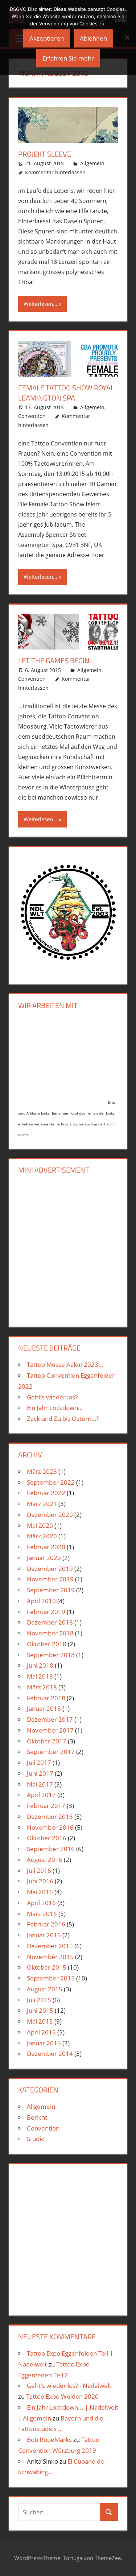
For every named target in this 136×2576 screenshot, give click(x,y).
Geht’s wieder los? (52, 1397)
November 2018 (50, 1633)
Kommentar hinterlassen (55, 172)
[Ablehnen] (127, 37)
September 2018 (51, 1655)
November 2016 (50, 1827)
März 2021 (42, 1504)
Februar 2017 (46, 1806)
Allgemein (92, 163)
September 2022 (51, 1482)
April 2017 (41, 1795)
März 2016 (42, 1914)
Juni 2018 (40, 1665)
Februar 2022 (46, 1493)
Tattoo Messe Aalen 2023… (65, 1364)
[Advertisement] (68, 1249)
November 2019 (50, 1579)
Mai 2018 (40, 1676)
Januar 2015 (44, 2043)
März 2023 (42, 1471)
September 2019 (51, 1590)
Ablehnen (93, 38)
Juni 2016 (40, 1881)
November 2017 (50, 1730)
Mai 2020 (40, 1525)
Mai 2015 (40, 2021)
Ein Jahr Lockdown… (55, 1408)
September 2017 (51, 1752)
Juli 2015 (39, 2000)
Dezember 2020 (50, 1515)
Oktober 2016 (47, 1838)
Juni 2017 (40, 1773)
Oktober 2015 (47, 1967)
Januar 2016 (44, 1935)
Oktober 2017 (47, 1741)
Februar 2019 (46, 1612)
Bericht (37, 2117)
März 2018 (42, 1687)
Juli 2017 (39, 1762)
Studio (36, 2139)
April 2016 (41, 1903)
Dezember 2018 (50, 1622)
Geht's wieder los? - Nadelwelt (69, 2386)
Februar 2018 (46, 1698)
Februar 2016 (46, 1924)
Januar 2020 (44, 1558)
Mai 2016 (40, 1892)
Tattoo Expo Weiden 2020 (62, 2396)
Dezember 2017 (50, 1719)
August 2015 (45, 1989)
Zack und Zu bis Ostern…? (63, 1418)
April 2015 (41, 2032)
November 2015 (50, 1957)
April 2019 (41, 1601)
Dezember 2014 (50, 2054)
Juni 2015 (40, 2010)
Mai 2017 (40, 1784)
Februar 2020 (46, 1547)
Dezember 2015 (50, 1946)
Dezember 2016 (50, 1816)
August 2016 (45, 1860)
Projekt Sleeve (45, 154)
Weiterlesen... (40, 304)
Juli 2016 (39, 1870)
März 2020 (42, 1536)
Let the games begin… (57, 661)
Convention (32, 416)
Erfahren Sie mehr (68, 58)
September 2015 (51, 1978)
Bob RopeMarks (49, 2440)
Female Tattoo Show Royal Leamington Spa (66, 393)
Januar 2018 (44, 1708)
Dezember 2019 (50, 1569)
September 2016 (51, 1849)
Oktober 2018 (47, 1644)
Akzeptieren (47, 38)
